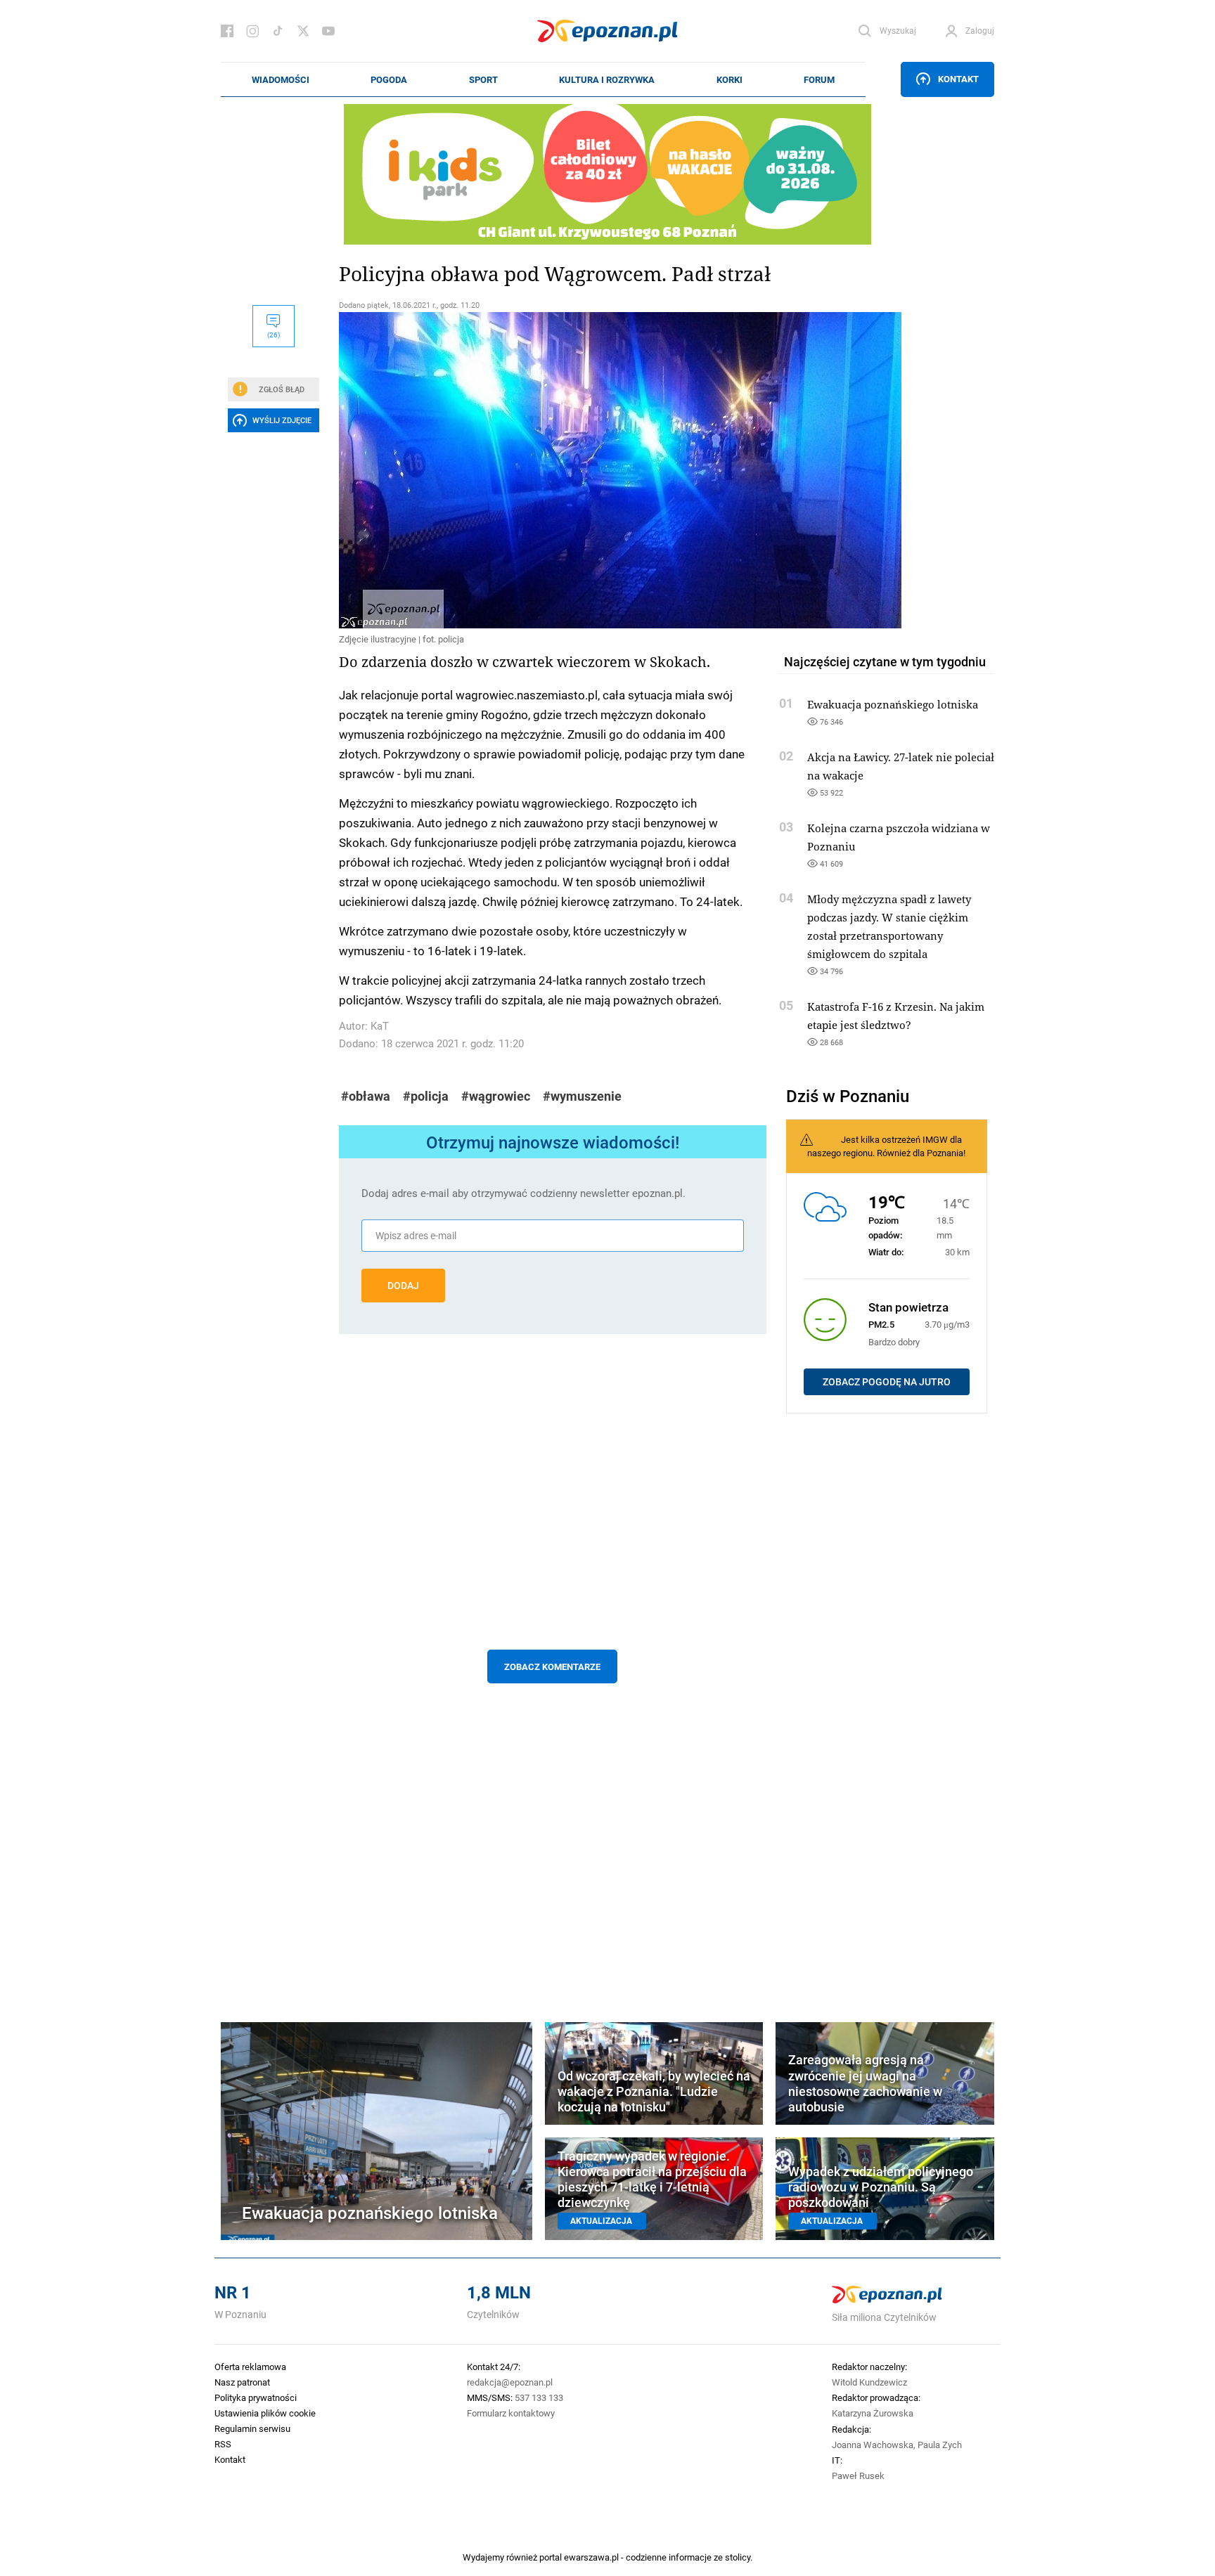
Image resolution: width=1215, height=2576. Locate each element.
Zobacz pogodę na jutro (887, 1382)
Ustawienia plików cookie (265, 2413)
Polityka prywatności (256, 2397)
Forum (819, 79)
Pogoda (389, 79)
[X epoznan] (303, 31)
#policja (426, 1096)
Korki (729, 79)
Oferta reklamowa (250, 2367)
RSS (223, 2444)
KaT (380, 1026)
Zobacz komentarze (552, 1666)
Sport (483, 79)
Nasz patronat (242, 2382)
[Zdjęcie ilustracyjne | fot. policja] (553, 470)
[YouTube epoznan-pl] (328, 31)
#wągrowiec (496, 1096)
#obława (366, 1096)
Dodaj (403, 1286)
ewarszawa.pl (591, 2557)
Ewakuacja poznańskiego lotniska (893, 704)
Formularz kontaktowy (511, 2413)
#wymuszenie (582, 1096)
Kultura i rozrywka (607, 79)
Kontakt (958, 79)
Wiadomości (281, 79)
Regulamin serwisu (252, 2428)
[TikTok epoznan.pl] (278, 31)
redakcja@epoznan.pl (510, 2382)
